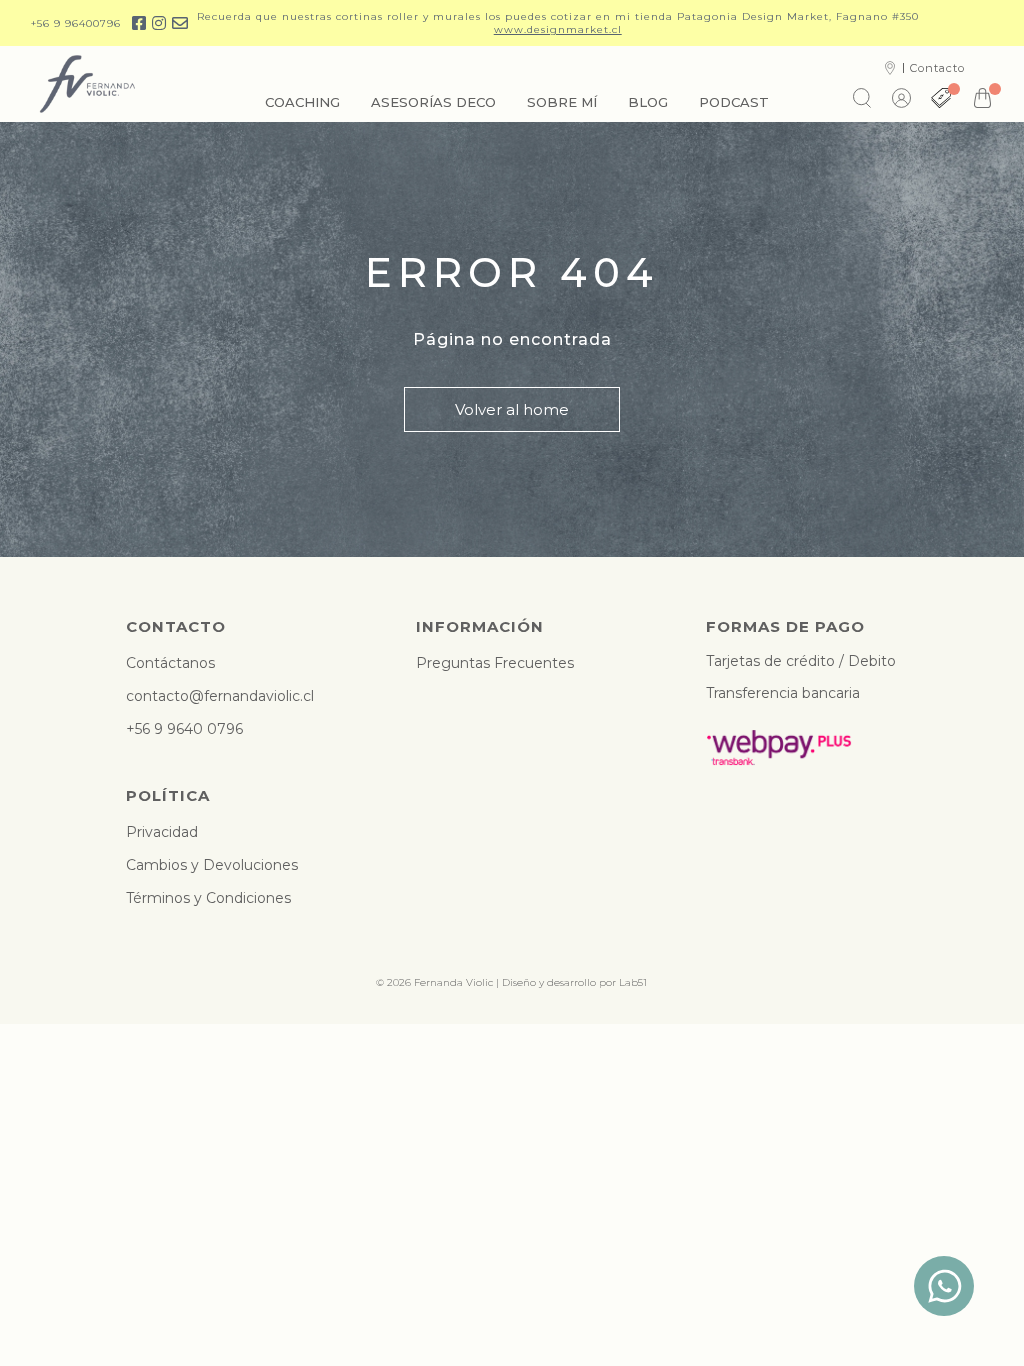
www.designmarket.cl (558, 29)
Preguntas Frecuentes (495, 663)
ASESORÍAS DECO (433, 102)
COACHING (302, 102)
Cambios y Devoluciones (212, 865)
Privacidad (162, 832)
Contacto (937, 68)
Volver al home (512, 409)
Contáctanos (170, 663)
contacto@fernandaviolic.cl (220, 696)
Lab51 (633, 982)
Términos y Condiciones (208, 898)
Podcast (734, 102)
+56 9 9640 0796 (184, 729)
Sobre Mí (562, 102)
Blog (648, 102)
